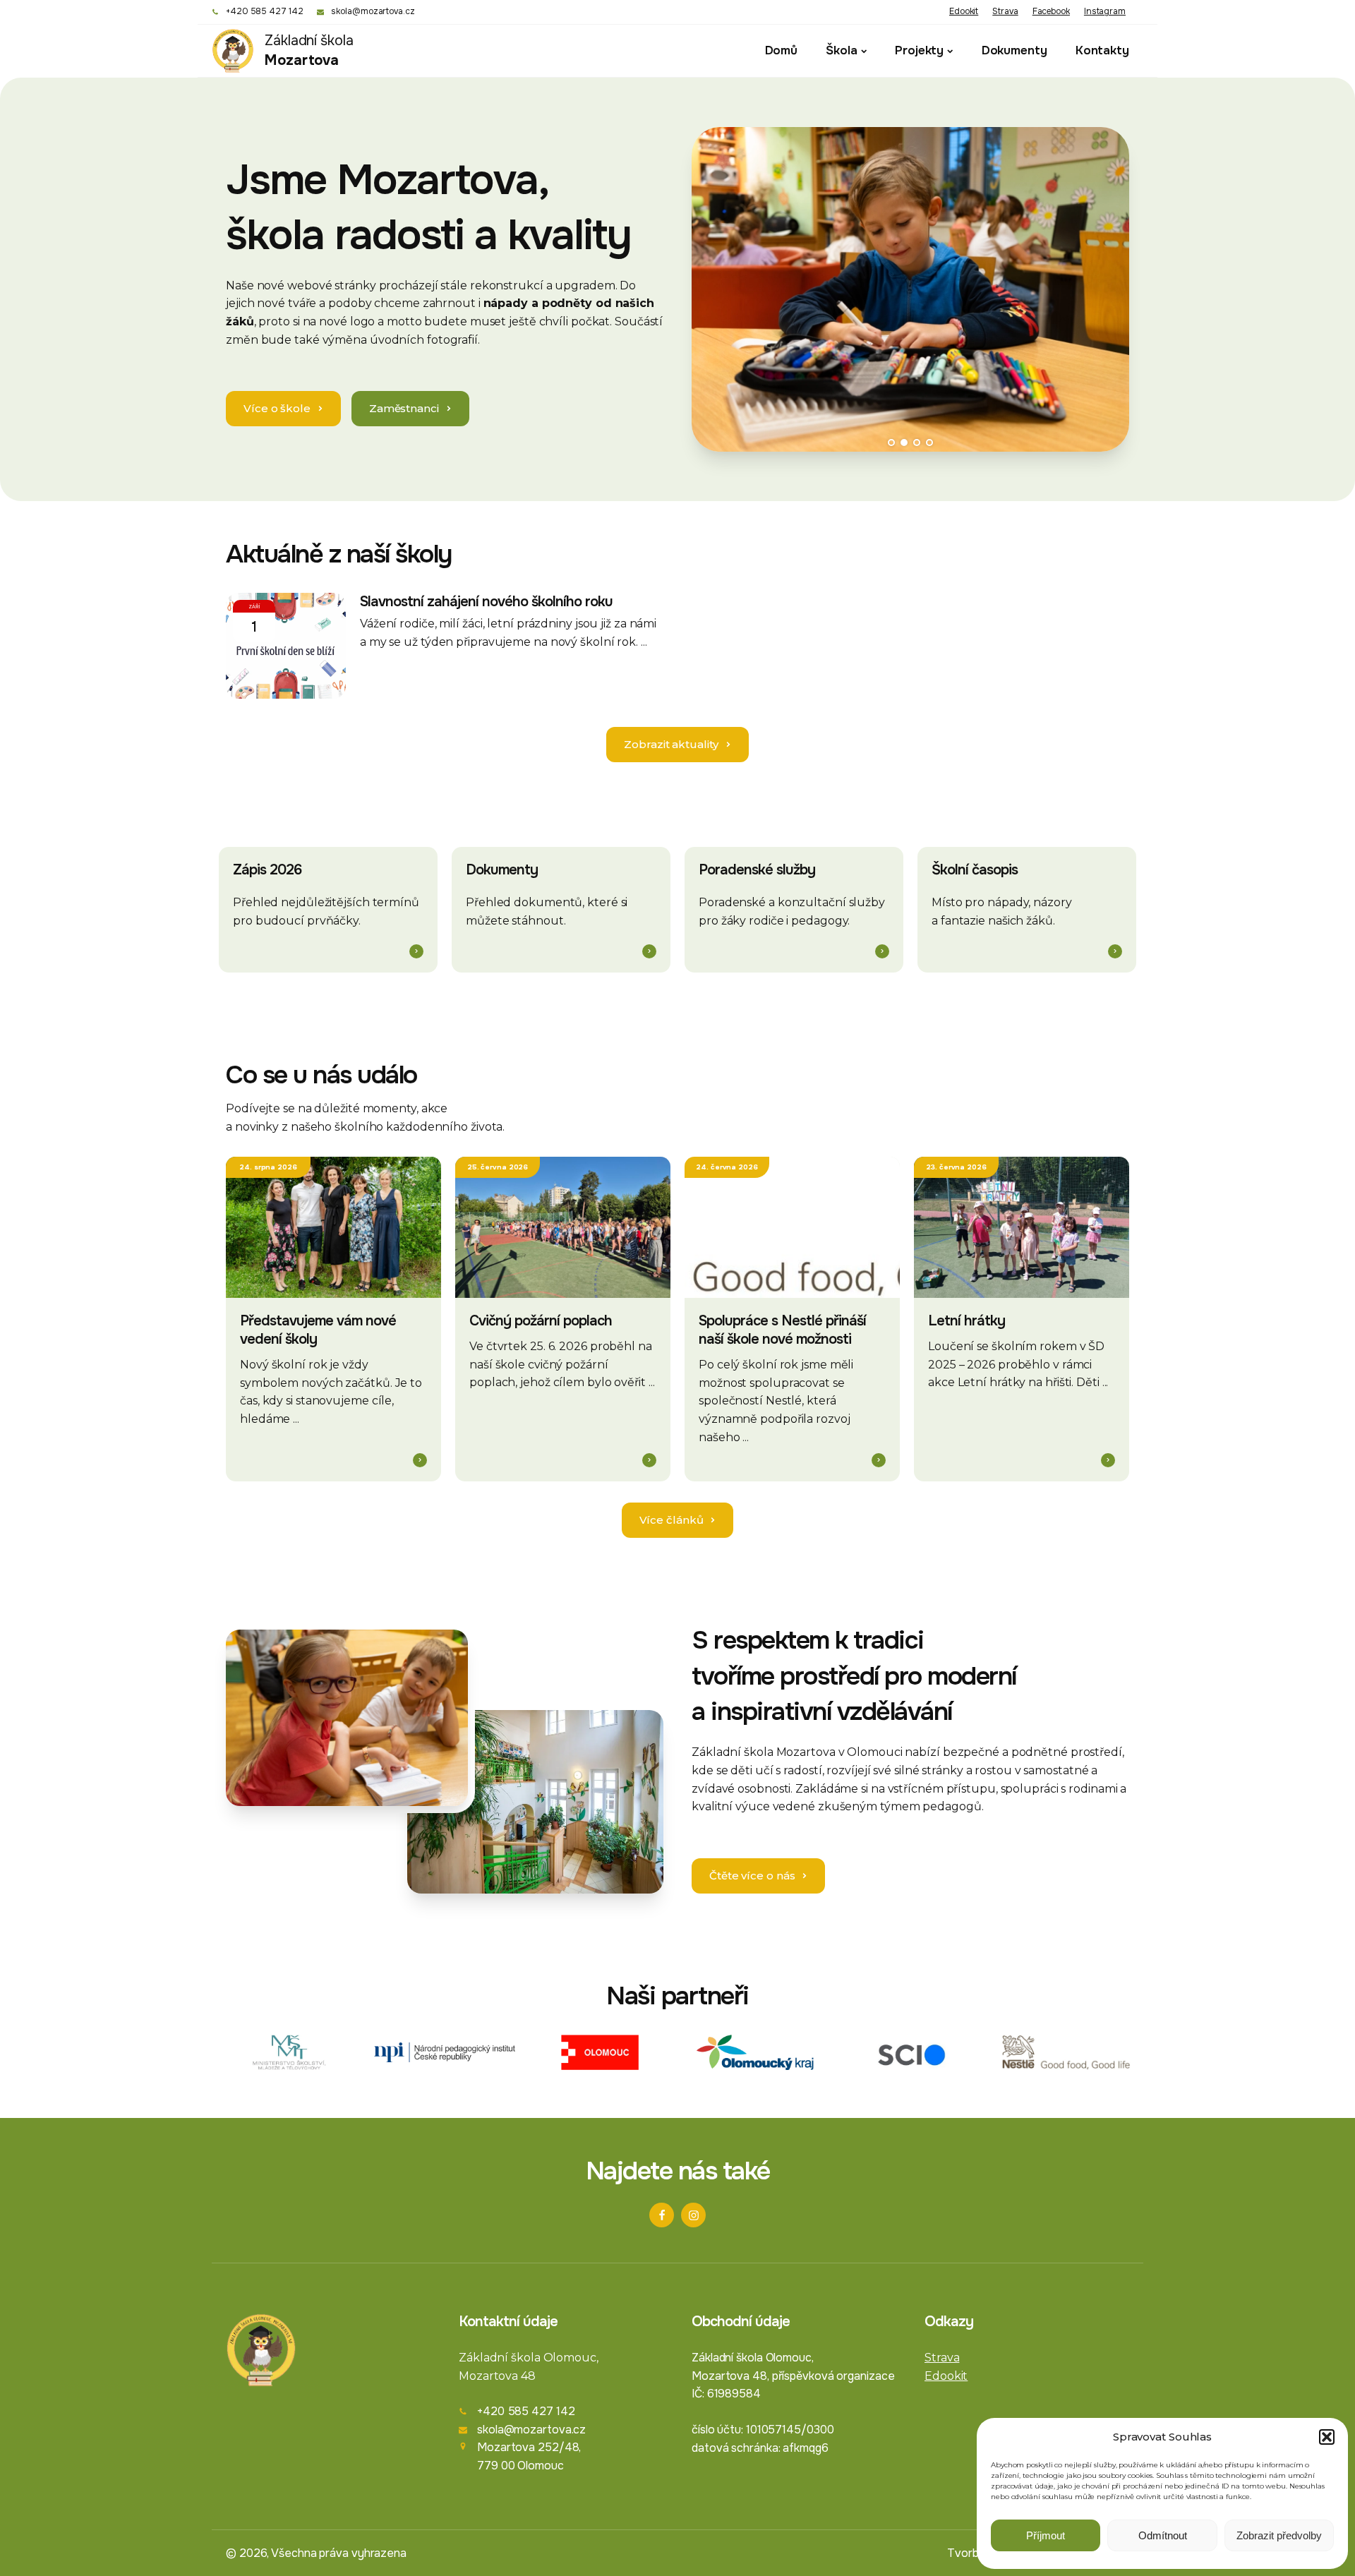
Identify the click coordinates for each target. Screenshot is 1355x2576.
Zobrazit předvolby (1279, 2535)
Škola (842, 50)
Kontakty (1102, 50)
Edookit (964, 11)
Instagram (1105, 11)
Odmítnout (1163, 2535)
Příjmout (1046, 2535)
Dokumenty (1014, 50)
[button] (1327, 2437)
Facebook (1051, 11)
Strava (1005, 11)
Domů (782, 50)
